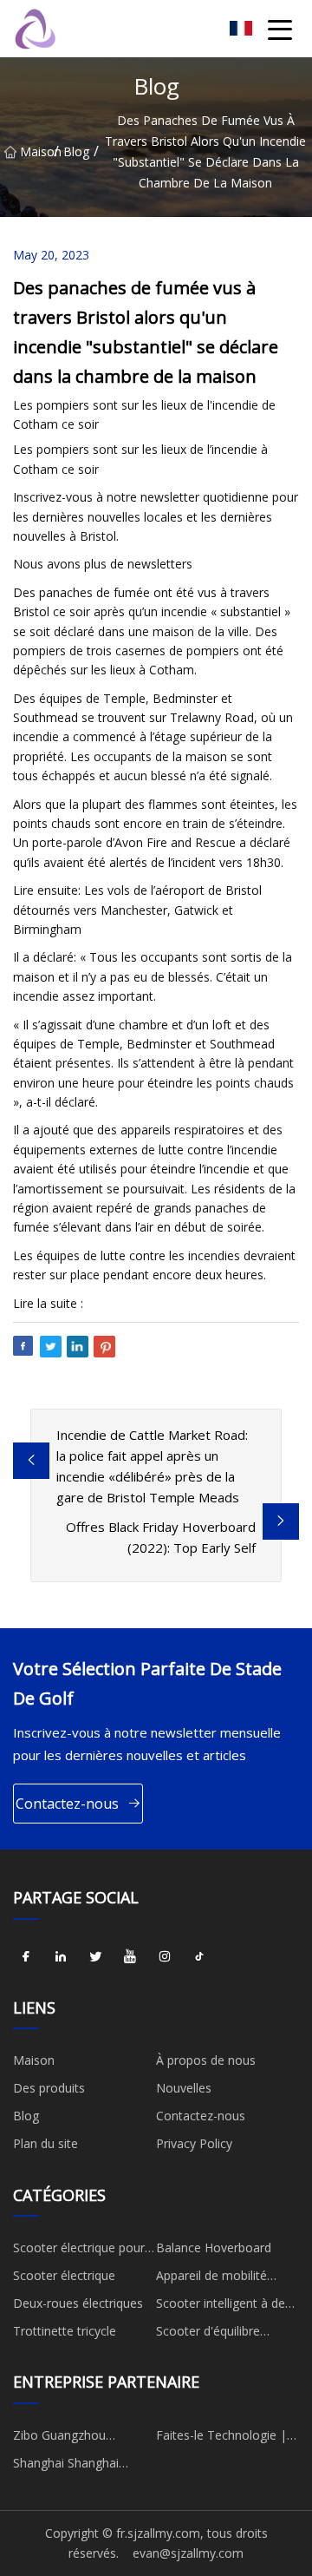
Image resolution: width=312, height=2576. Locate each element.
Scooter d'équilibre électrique (208, 2334)
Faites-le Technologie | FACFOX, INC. (221, 2438)
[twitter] (95, 1957)
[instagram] (165, 1957)
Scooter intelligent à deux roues (227, 2306)
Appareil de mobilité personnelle (211, 2278)
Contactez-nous (67, 1804)
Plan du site (45, 2143)
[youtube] (130, 1957)
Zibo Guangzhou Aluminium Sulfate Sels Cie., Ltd (77, 2438)
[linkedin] (61, 1957)
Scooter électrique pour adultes (79, 2251)
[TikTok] (199, 1957)
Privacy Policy (194, 2143)
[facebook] (26, 1957)
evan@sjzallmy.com (188, 2553)
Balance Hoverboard (214, 2247)
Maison (37, 151)
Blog (76, 151)
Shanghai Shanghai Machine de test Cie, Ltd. (82, 2466)
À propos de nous (206, 2060)
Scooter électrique (64, 2275)
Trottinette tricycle (65, 2331)
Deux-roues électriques (78, 2303)
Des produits (49, 2088)
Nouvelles (184, 2088)
